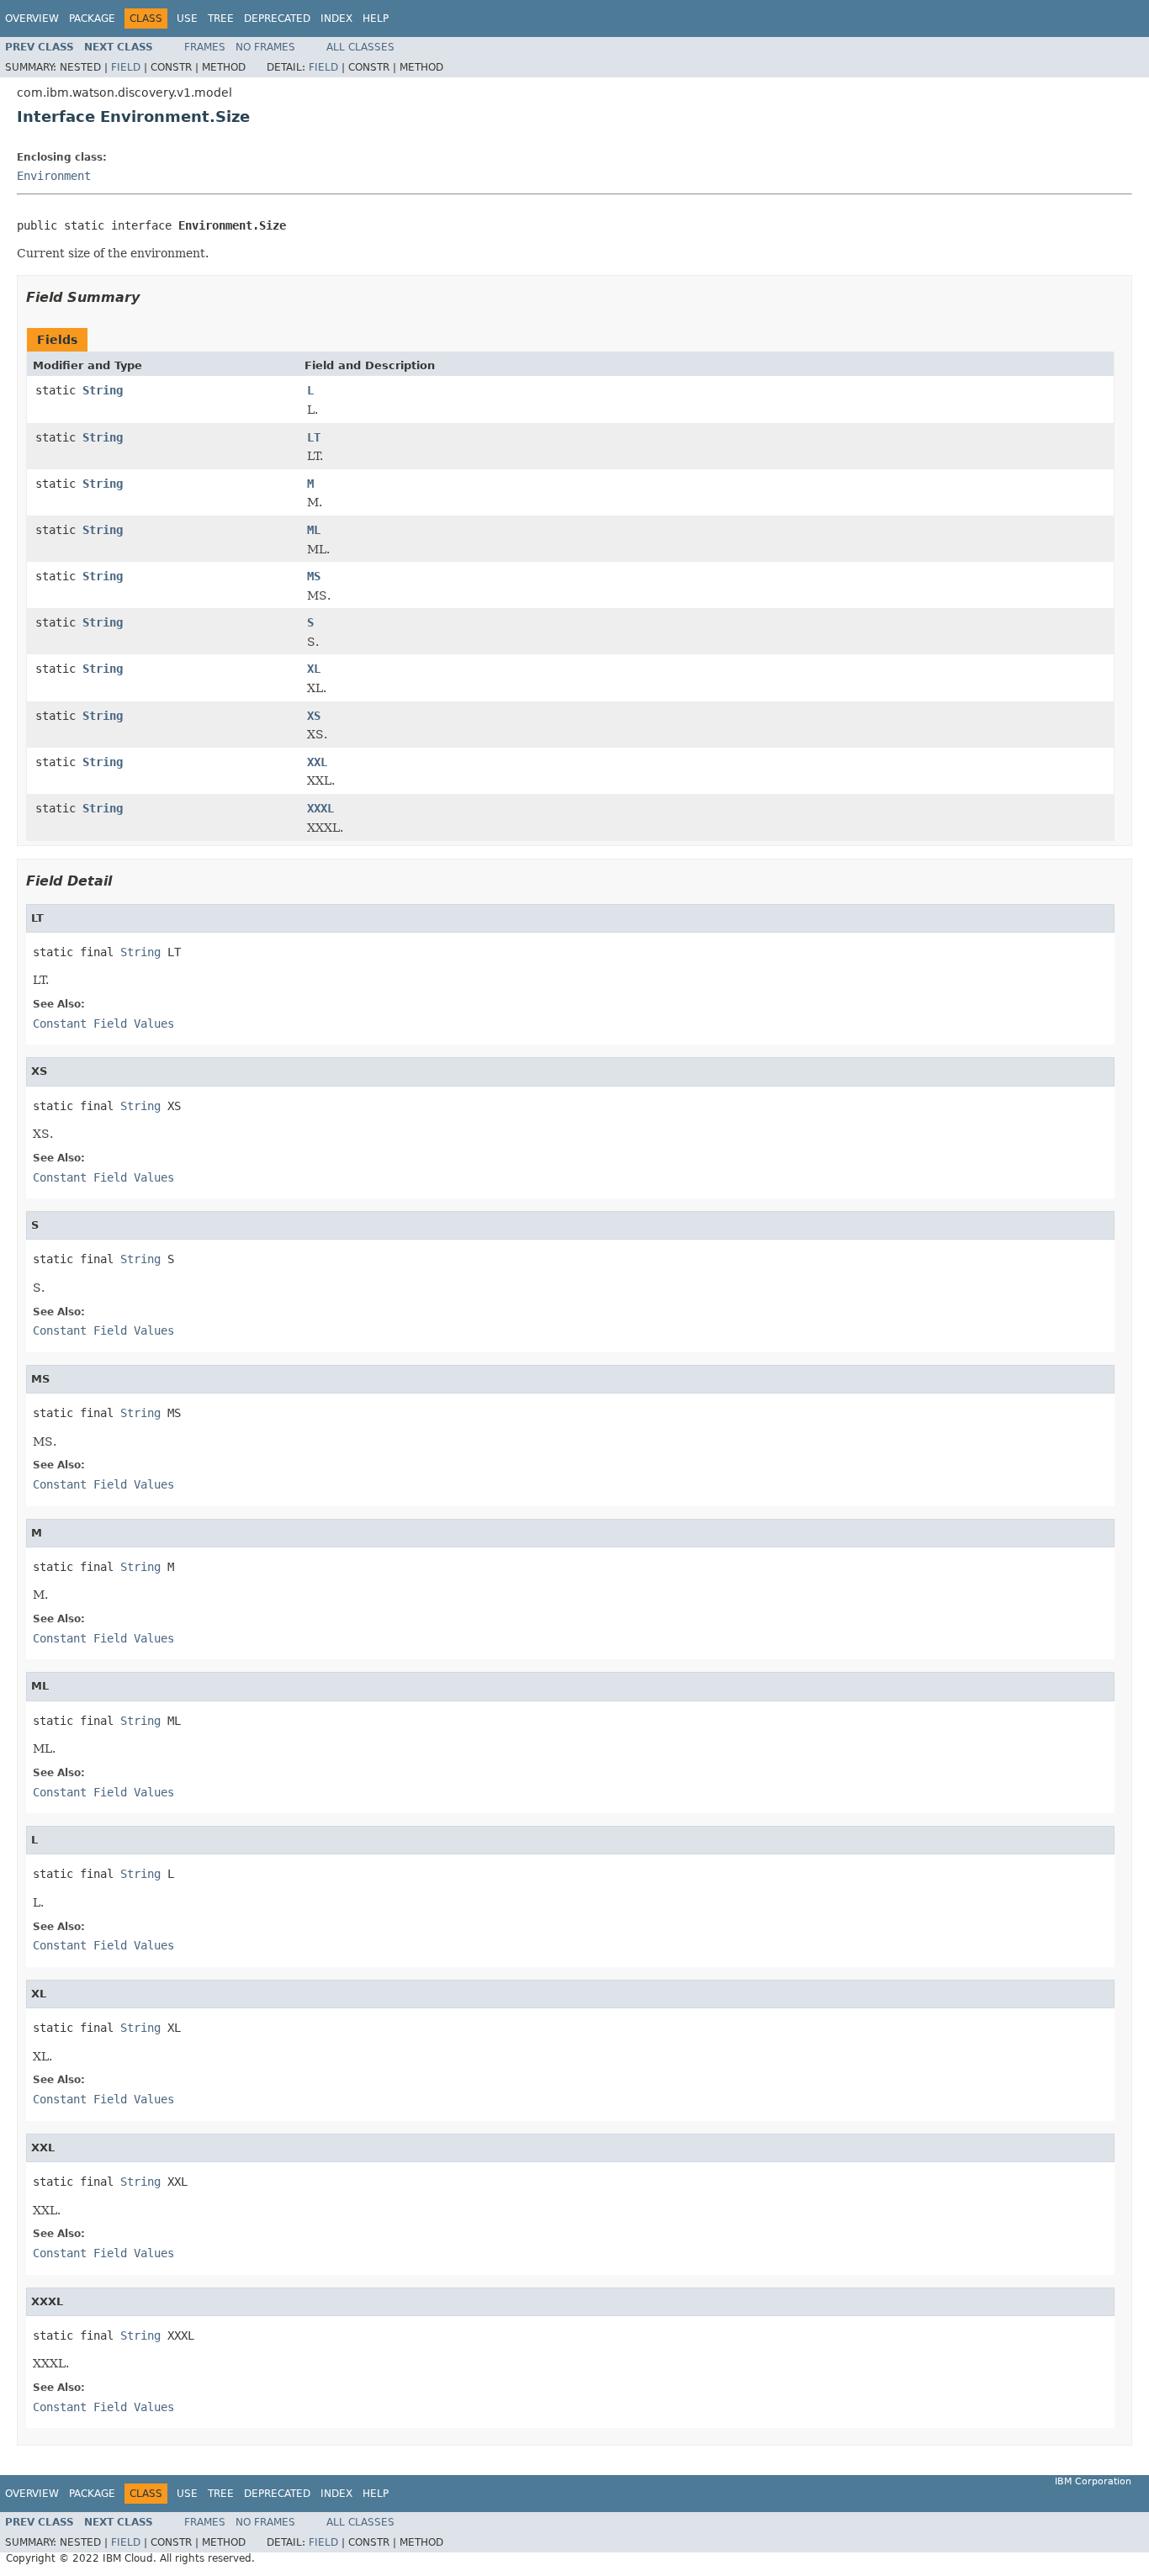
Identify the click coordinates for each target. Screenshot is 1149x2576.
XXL (317, 762)
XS (314, 716)
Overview (32, 19)
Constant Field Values (103, 1024)
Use (187, 19)
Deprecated (277, 19)
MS (314, 576)
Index (336, 19)
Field (126, 67)
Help (376, 19)
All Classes (360, 47)
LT (314, 437)
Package (92, 19)
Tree (221, 19)
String (103, 390)
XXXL (320, 808)
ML (314, 530)
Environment (54, 176)
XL (314, 669)
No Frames (265, 47)
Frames (205, 47)
